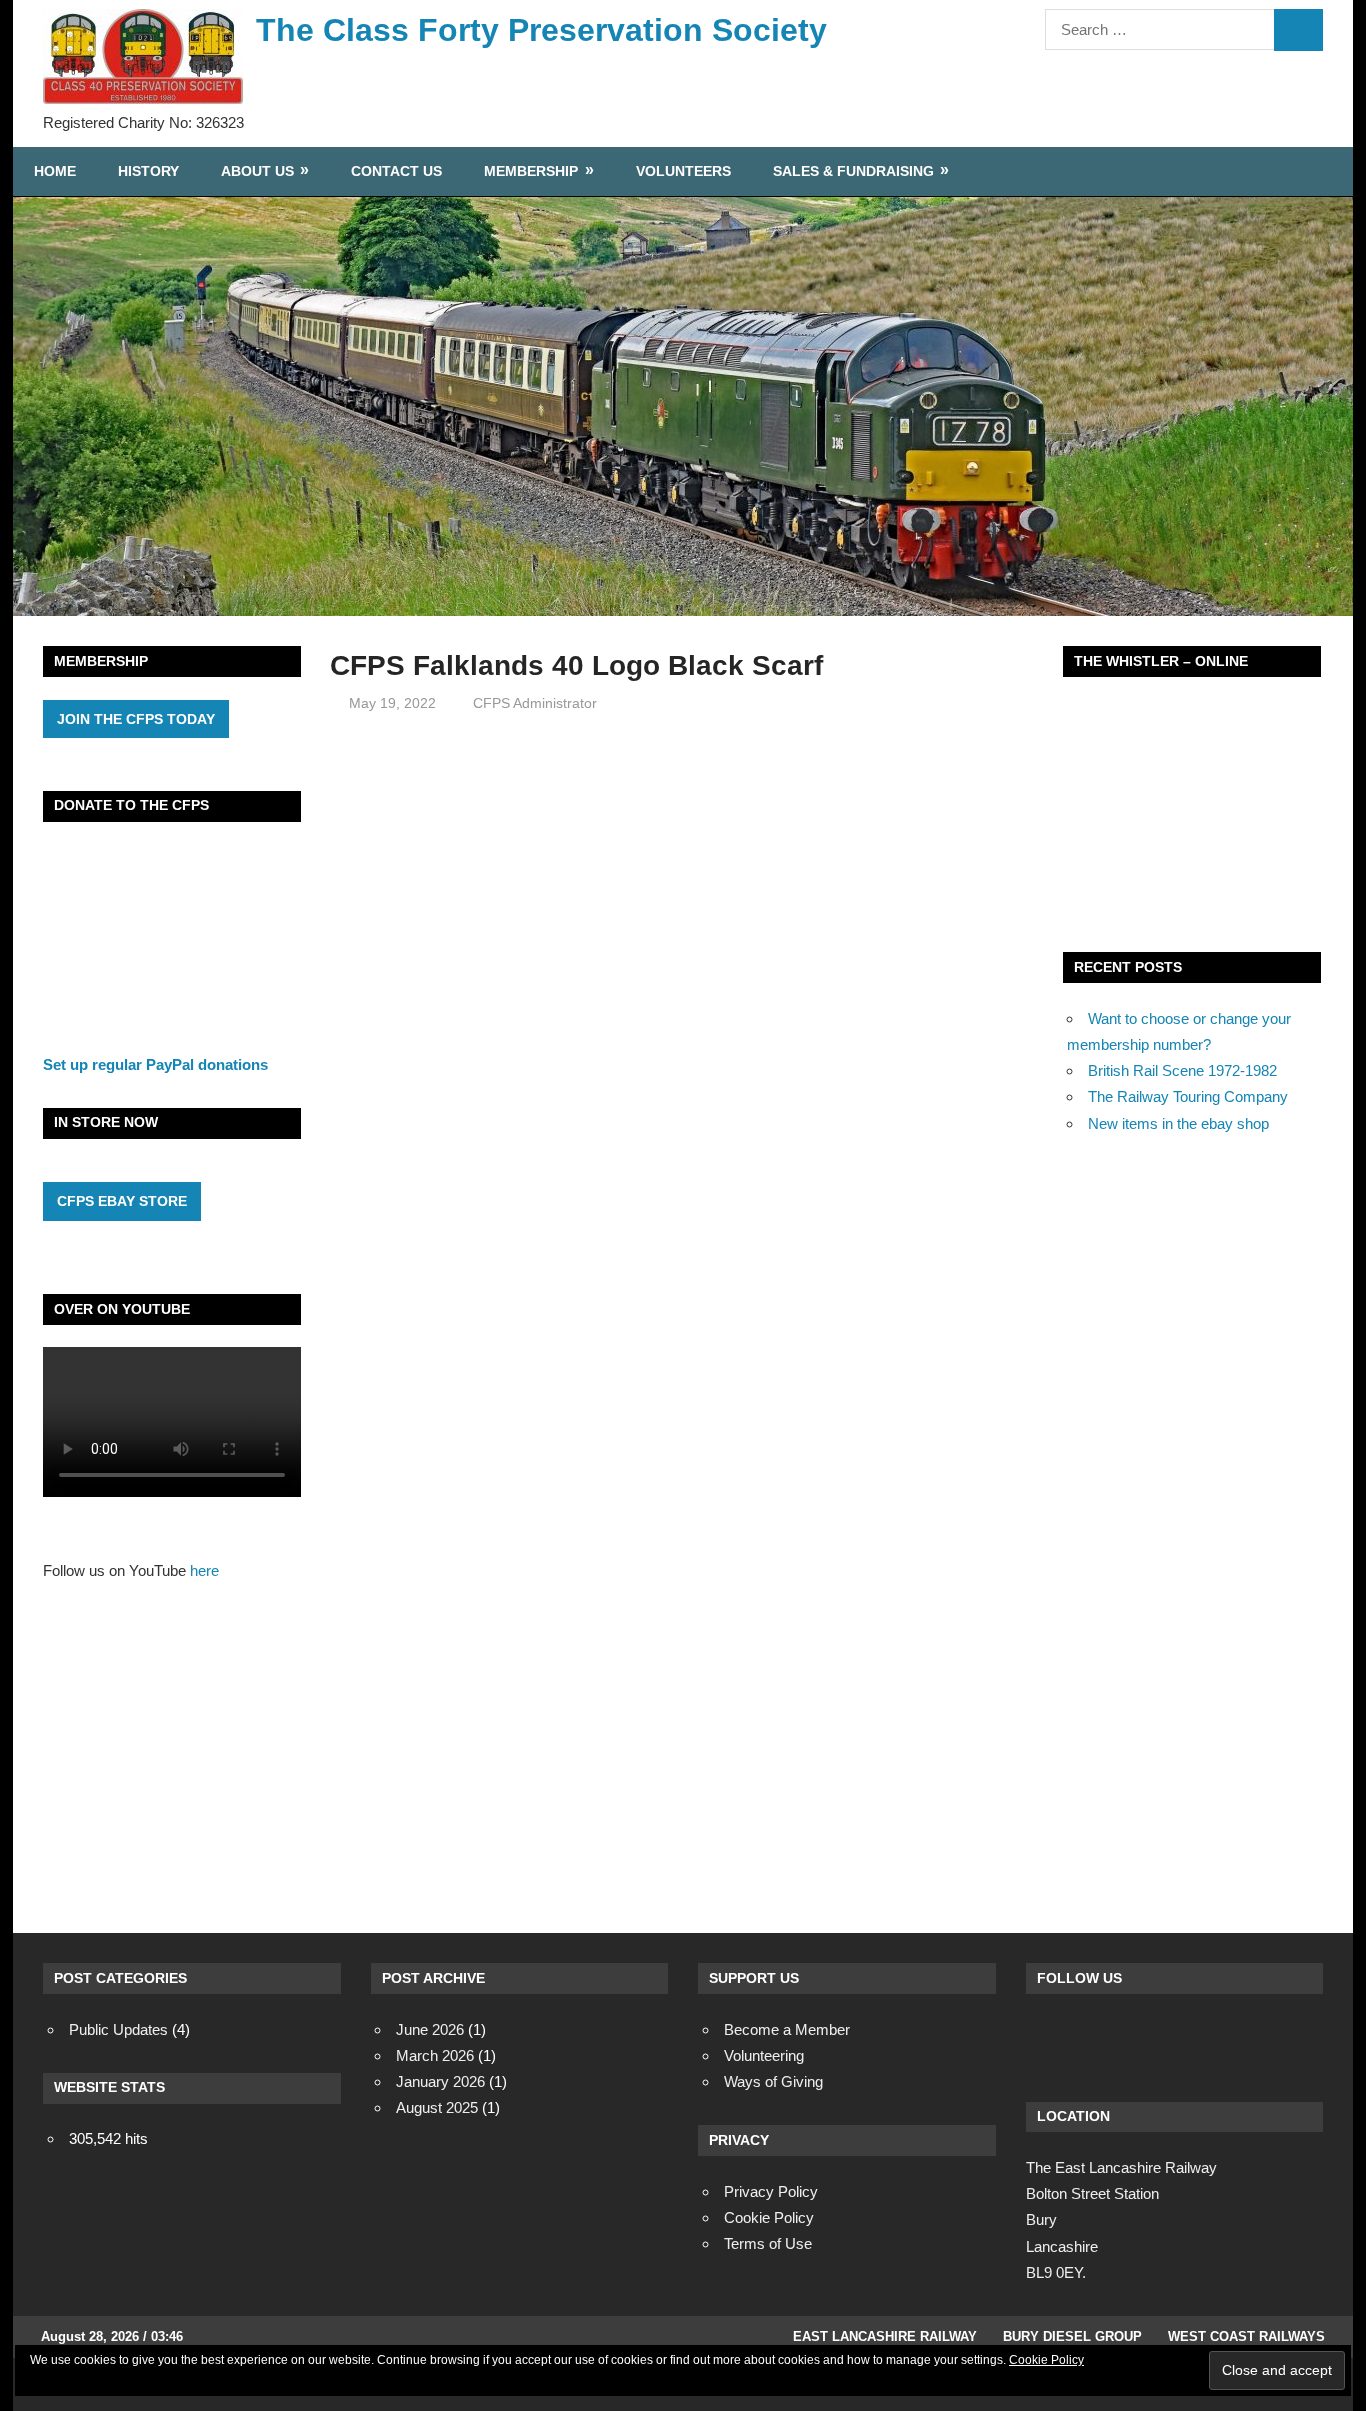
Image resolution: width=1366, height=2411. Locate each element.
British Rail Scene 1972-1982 (1182, 1070)
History (148, 171)
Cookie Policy (1046, 2360)
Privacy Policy (771, 2191)
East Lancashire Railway (885, 2336)
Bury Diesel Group (1072, 2336)
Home (55, 171)
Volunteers (683, 171)
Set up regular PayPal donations (155, 1064)
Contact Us (396, 171)
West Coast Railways (1246, 2336)
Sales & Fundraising (853, 171)
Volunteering (764, 2055)
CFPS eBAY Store (122, 1201)
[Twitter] (1103, 2040)
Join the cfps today (136, 719)
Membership (531, 171)
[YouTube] (1211, 2040)
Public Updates (118, 2029)
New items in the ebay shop (1178, 1123)
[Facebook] (1049, 2040)
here (204, 1570)
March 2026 (435, 2055)
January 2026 (440, 2081)
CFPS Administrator (535, 703)
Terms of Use (768, 2243)
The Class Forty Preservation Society (541, 30)
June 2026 (430, 2029)
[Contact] (1157, 2040)
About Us (257, 171)
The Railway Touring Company (1188, 1096)
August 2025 (437, 2107)
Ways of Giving (773, 2081)
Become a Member (787, 2029)
